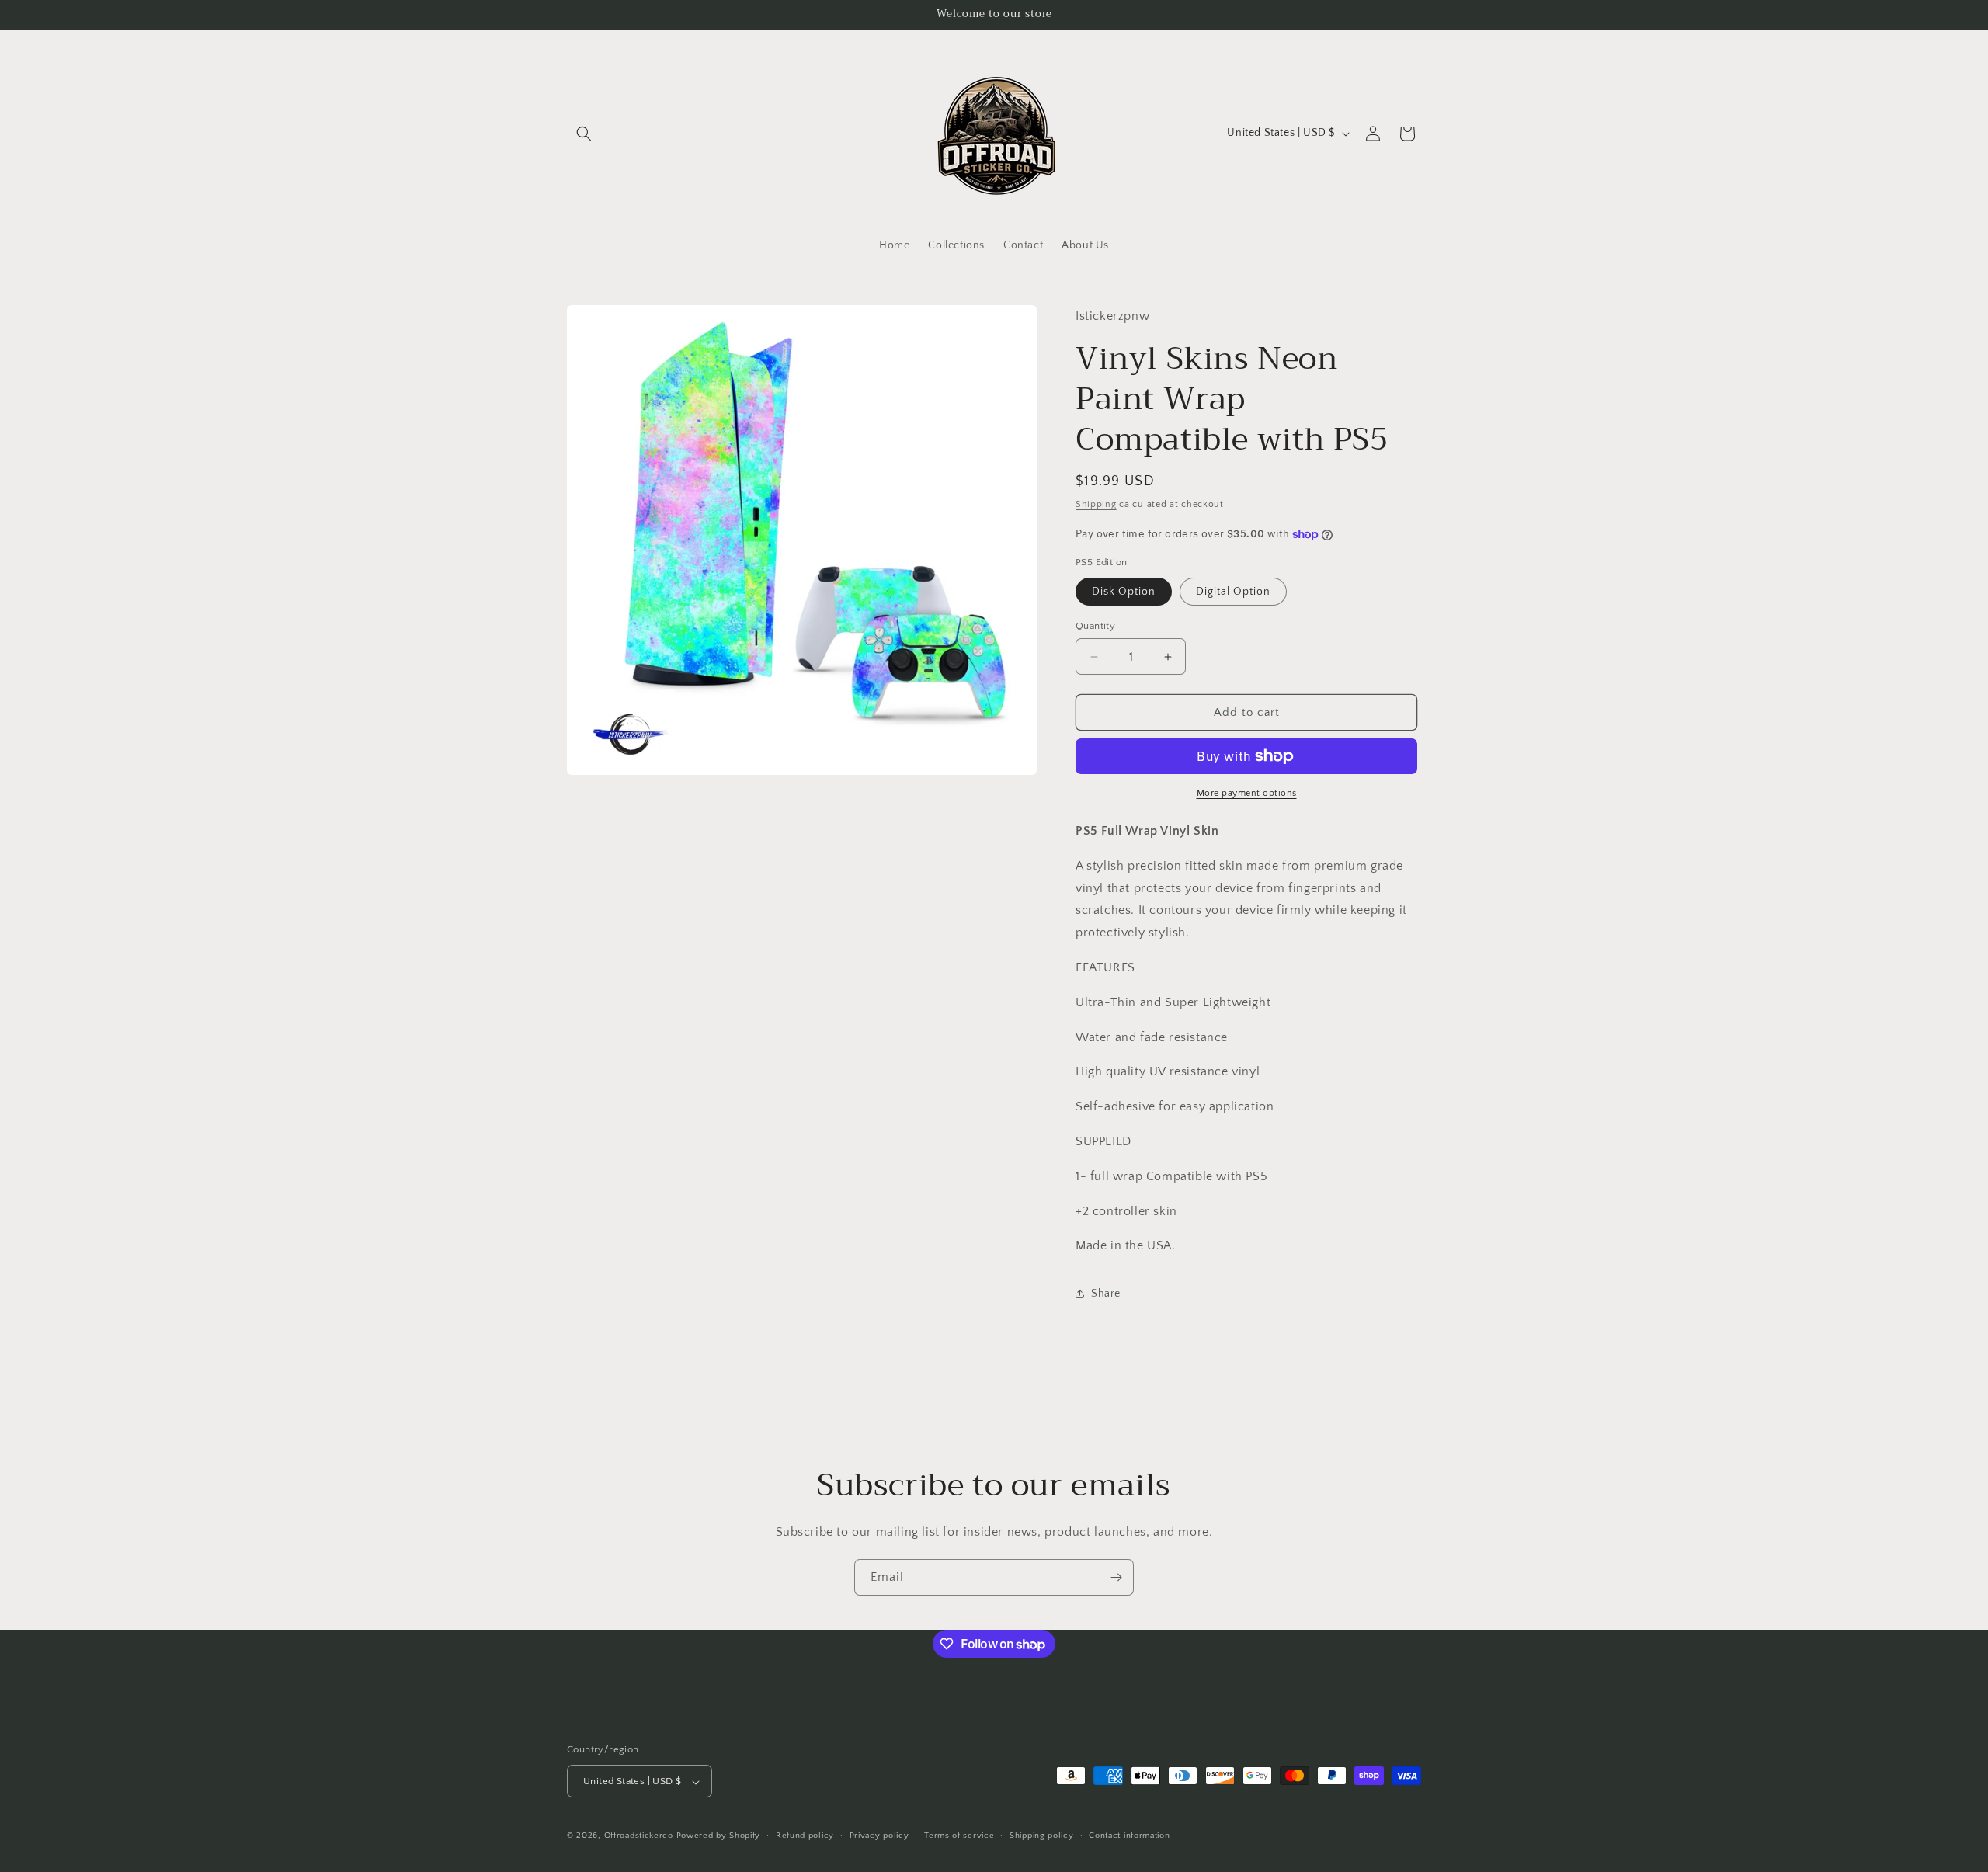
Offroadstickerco (639, 1836)
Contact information (1129, 1836)
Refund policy (805, 1836)
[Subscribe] (1116, 1577)
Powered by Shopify (719, 1836)
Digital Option (1233, 592)
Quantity (1095, 626)
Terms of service (959, 1836)
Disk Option (1124, 592)
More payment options (1247, 793)
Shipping (1096, 504)
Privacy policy (879, 1836)
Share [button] (1106, 1294)
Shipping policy (1042, 1836)
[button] (584, 134)
